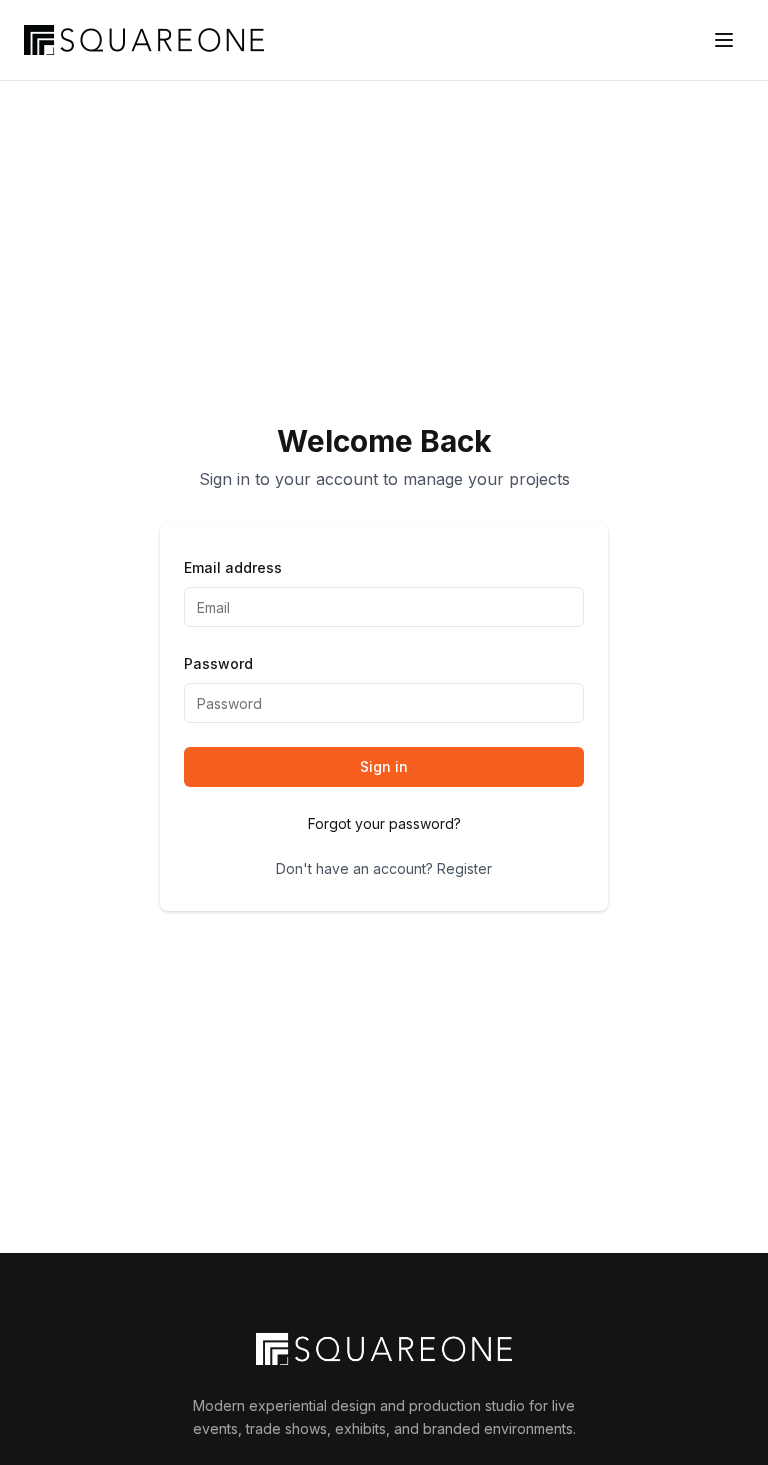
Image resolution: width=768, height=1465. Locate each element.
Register (464, 868)
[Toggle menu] (724, 40)
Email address (233, 567)
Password (218, 663)
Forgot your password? (384, 823)
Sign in (384, 766)
